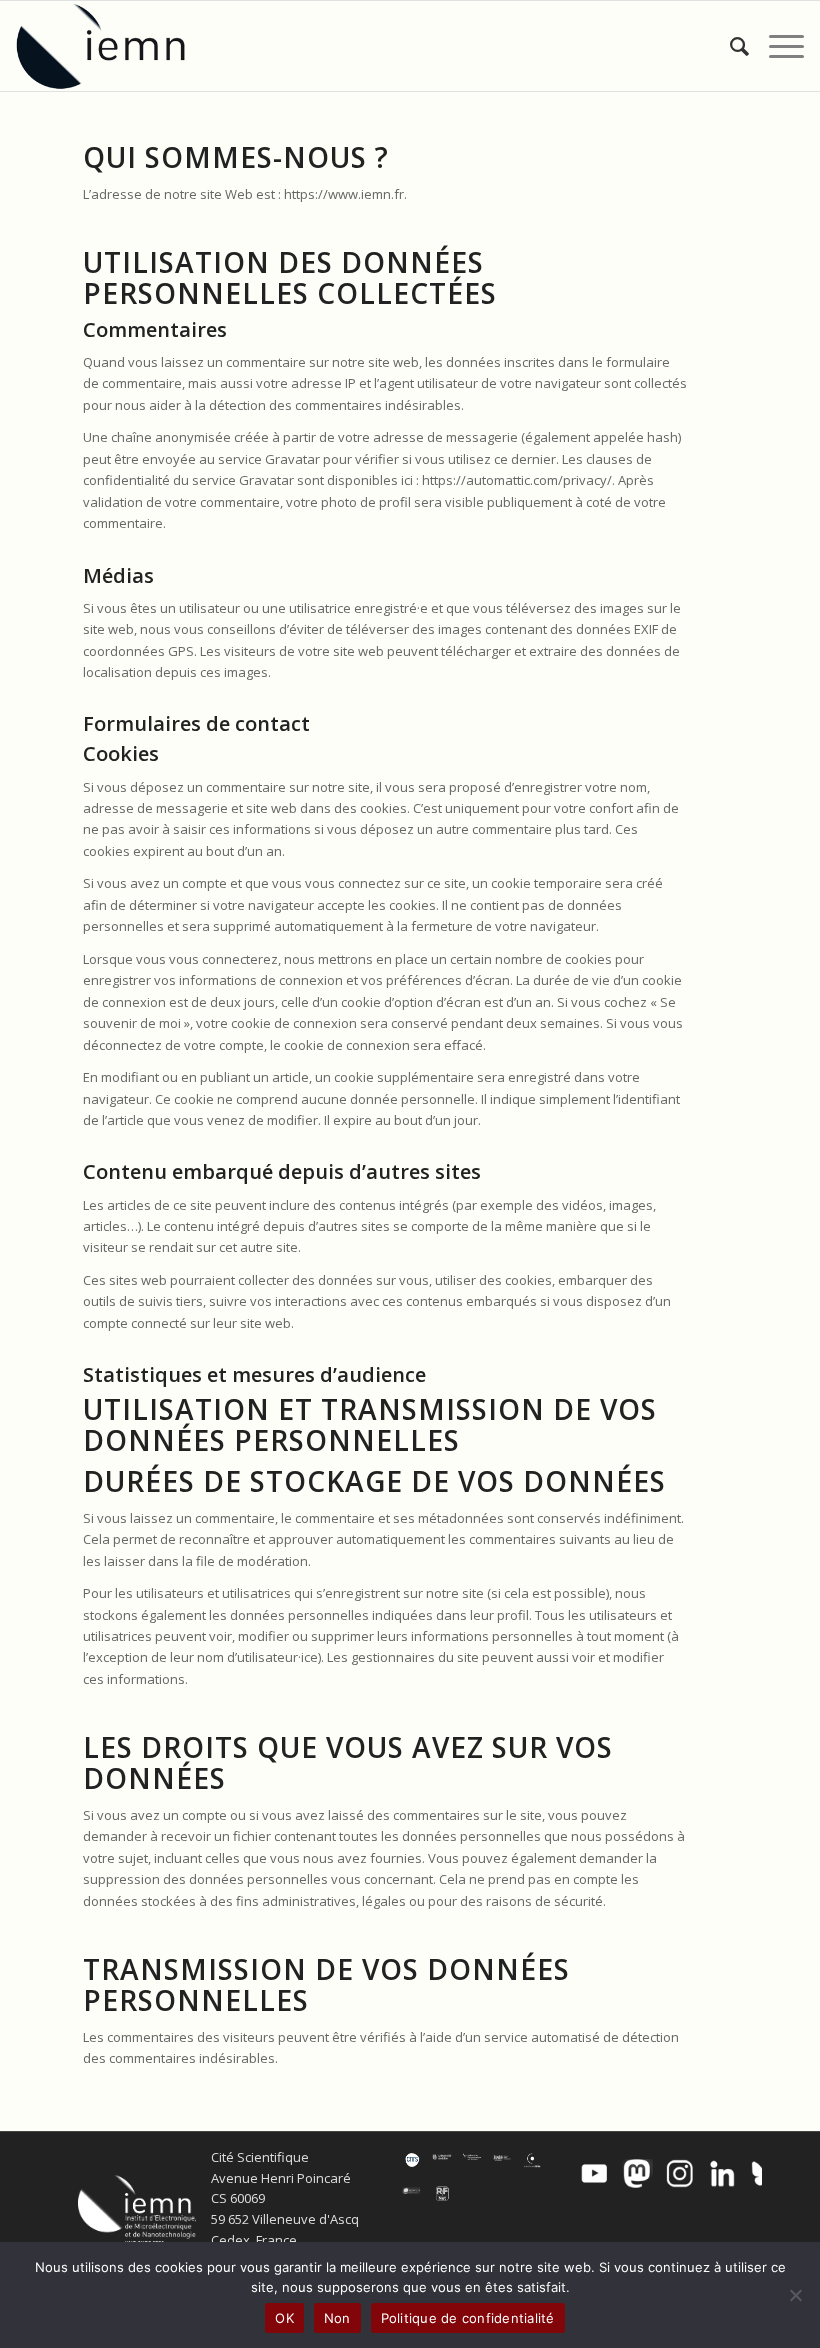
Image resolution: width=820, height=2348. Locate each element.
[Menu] (776, 46)
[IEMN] (114, 46)
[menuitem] (729, 46)
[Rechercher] (729, 46)
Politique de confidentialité (468, 2318)
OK (284, 2318)
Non (337, 2318)
